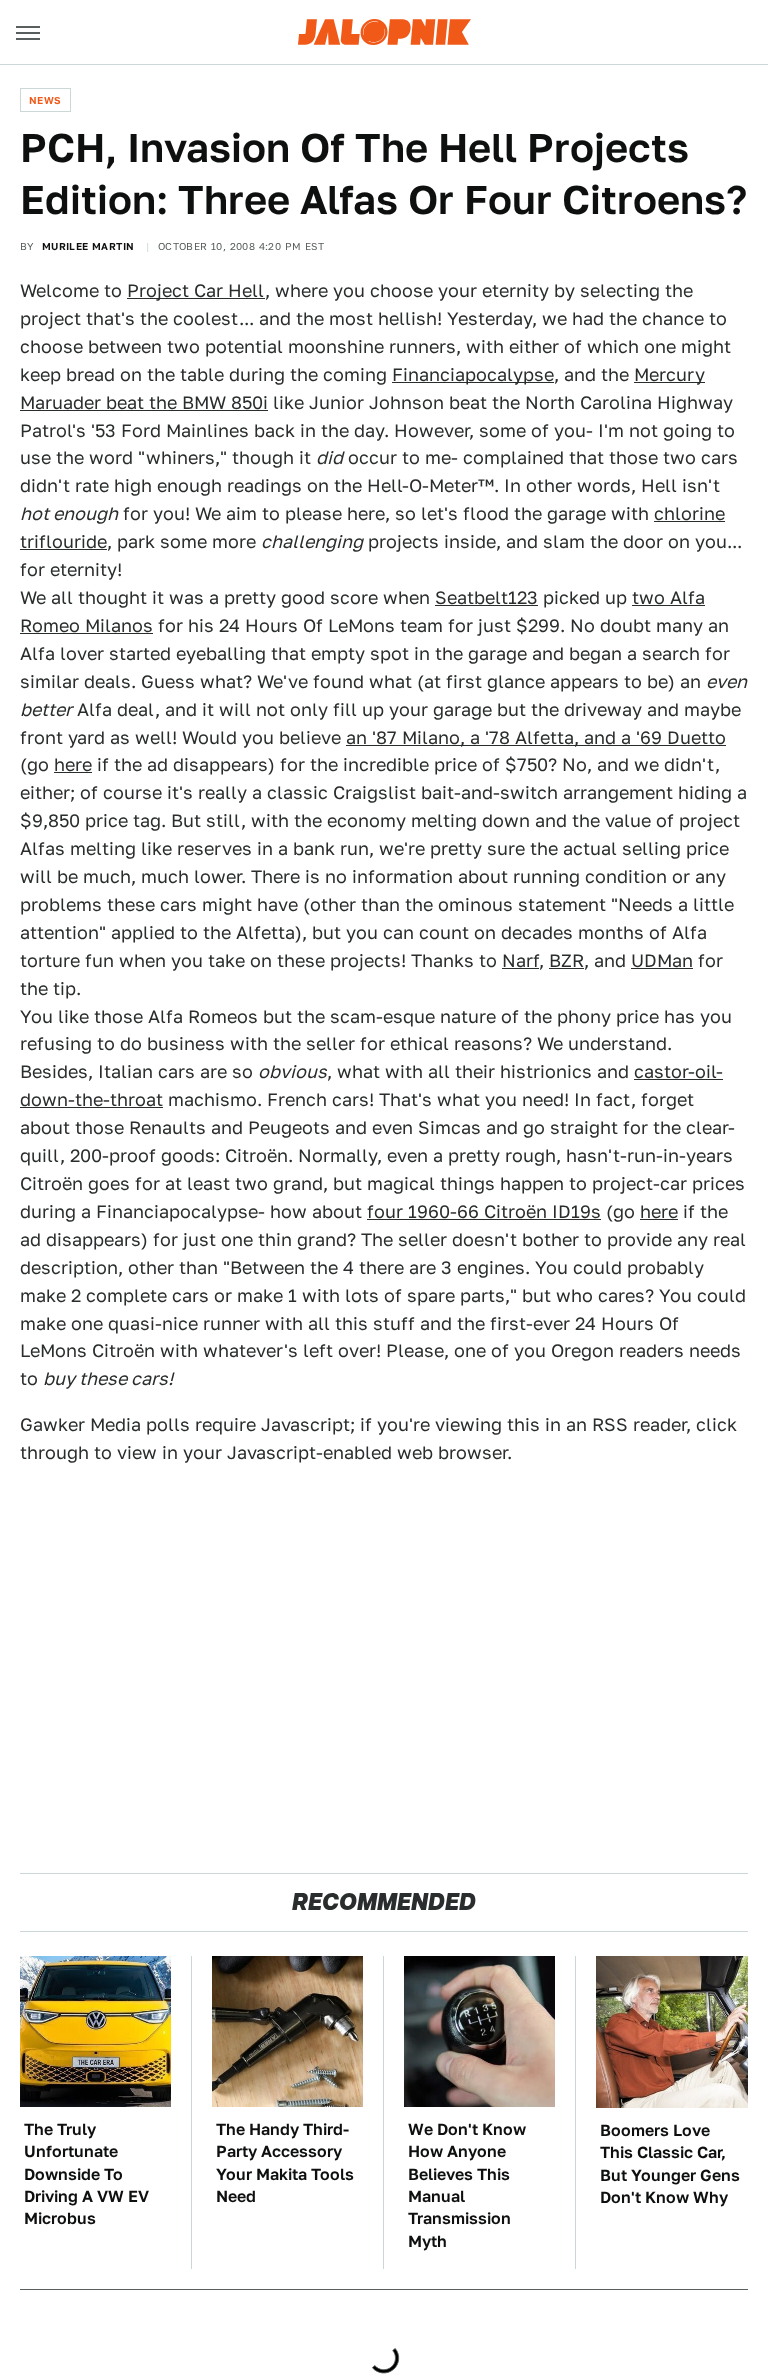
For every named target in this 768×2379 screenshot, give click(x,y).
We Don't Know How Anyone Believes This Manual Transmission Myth (467, 2185)
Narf (520, 960)
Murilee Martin (88, 246)
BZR (566, 960)
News (45, 100)
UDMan (662, 960)
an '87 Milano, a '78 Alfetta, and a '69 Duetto (536, 737)
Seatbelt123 (486, 597)
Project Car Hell (196, 290)
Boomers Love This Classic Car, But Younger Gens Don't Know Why (670, 2164)
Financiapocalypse (473, 374)
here (73, 764)
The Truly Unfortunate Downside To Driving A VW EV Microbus (86, 2174)
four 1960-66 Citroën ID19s (484, 1211)
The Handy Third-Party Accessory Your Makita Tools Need (285, 2163)
